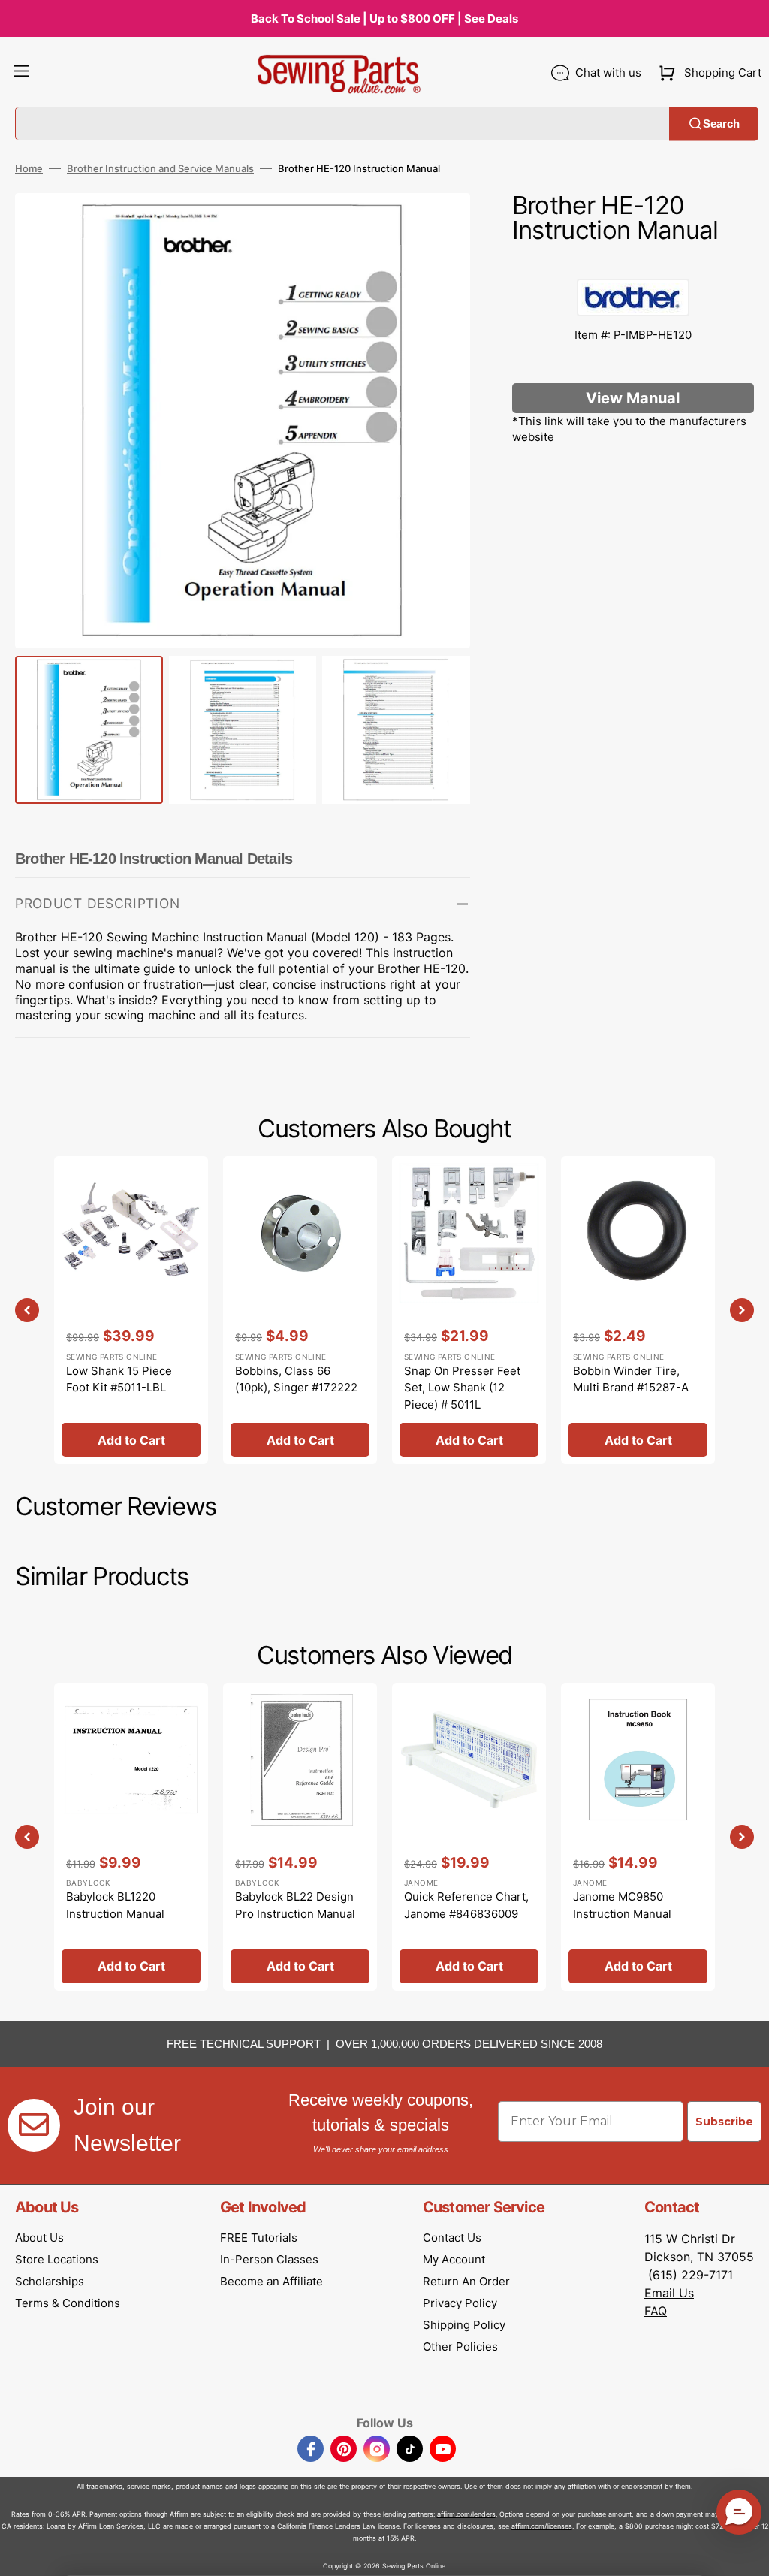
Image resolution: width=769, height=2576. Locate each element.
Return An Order (466, 2281)
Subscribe (724, 2122)
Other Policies (460, 2346)
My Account (454, 2259)
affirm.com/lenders (466, 2514)
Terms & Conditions (68, 2303)
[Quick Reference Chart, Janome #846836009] (469, 1837)
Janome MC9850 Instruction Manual (622, 1905)
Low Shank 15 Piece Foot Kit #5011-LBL (119, 1379)
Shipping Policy (464, 2325)
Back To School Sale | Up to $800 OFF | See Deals (384, 18)
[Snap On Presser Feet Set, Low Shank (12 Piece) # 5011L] (469, 1310)
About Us (39, 2238)
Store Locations (57, 2259)
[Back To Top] (746, 2553)
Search (721, 124)
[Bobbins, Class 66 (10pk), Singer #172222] (300, 1310)
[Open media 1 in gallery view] (436, 227)
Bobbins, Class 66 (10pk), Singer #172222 (296, 1379)
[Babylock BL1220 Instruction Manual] (131, 1837)
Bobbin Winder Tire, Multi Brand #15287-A (631, 1379)
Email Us (669, 2293)
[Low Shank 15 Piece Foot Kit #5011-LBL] (131, 1310)
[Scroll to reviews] (633, 264)
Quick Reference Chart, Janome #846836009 (466, 1905)
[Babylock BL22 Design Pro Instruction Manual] (300, 1837)
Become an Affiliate (271, 2281)
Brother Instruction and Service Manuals (160, 168)
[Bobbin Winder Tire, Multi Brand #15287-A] (638, 1310)
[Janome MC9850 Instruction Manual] (638, 1837)
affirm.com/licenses (542, 2526)
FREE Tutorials (259, 2238)
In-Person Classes (269, 2259)
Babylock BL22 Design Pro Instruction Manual (295, 1905)
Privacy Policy (460, 2303)
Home (29, 168)
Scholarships (50, 2281)
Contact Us (452, 2238)
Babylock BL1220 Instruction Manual (115, 1905)
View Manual (633, 398)
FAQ (656, 2311)
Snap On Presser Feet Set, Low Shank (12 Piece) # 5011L (462, 1388)
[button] (21, 73)
